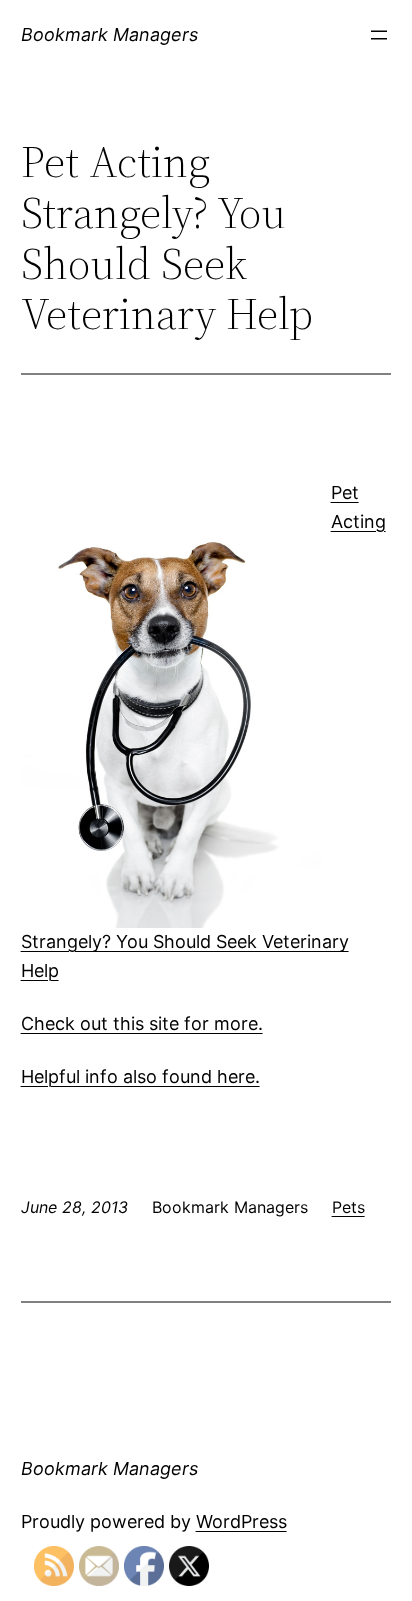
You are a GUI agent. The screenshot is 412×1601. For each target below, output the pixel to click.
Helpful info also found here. (140, 1076)
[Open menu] (379, 35)
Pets (348, 1207)
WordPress (241, 1521)
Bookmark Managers (109, 34)
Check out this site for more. (142, 1023)
